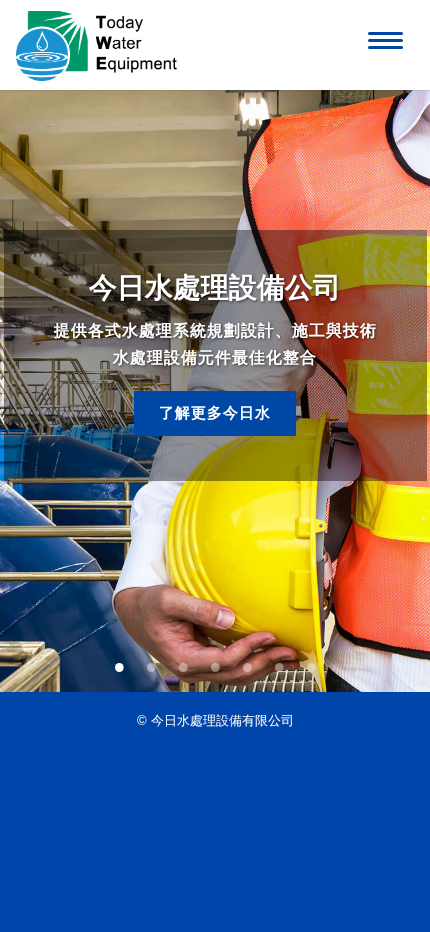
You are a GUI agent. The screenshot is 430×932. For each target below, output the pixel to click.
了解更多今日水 (215, 412)
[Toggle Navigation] (382, 37)
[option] (215, 391)
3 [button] (183, 663)
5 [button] (247, 663)
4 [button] (215, 663)
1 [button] (119, 663)
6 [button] (279, 663)
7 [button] (311, 663)
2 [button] (151, 663)
